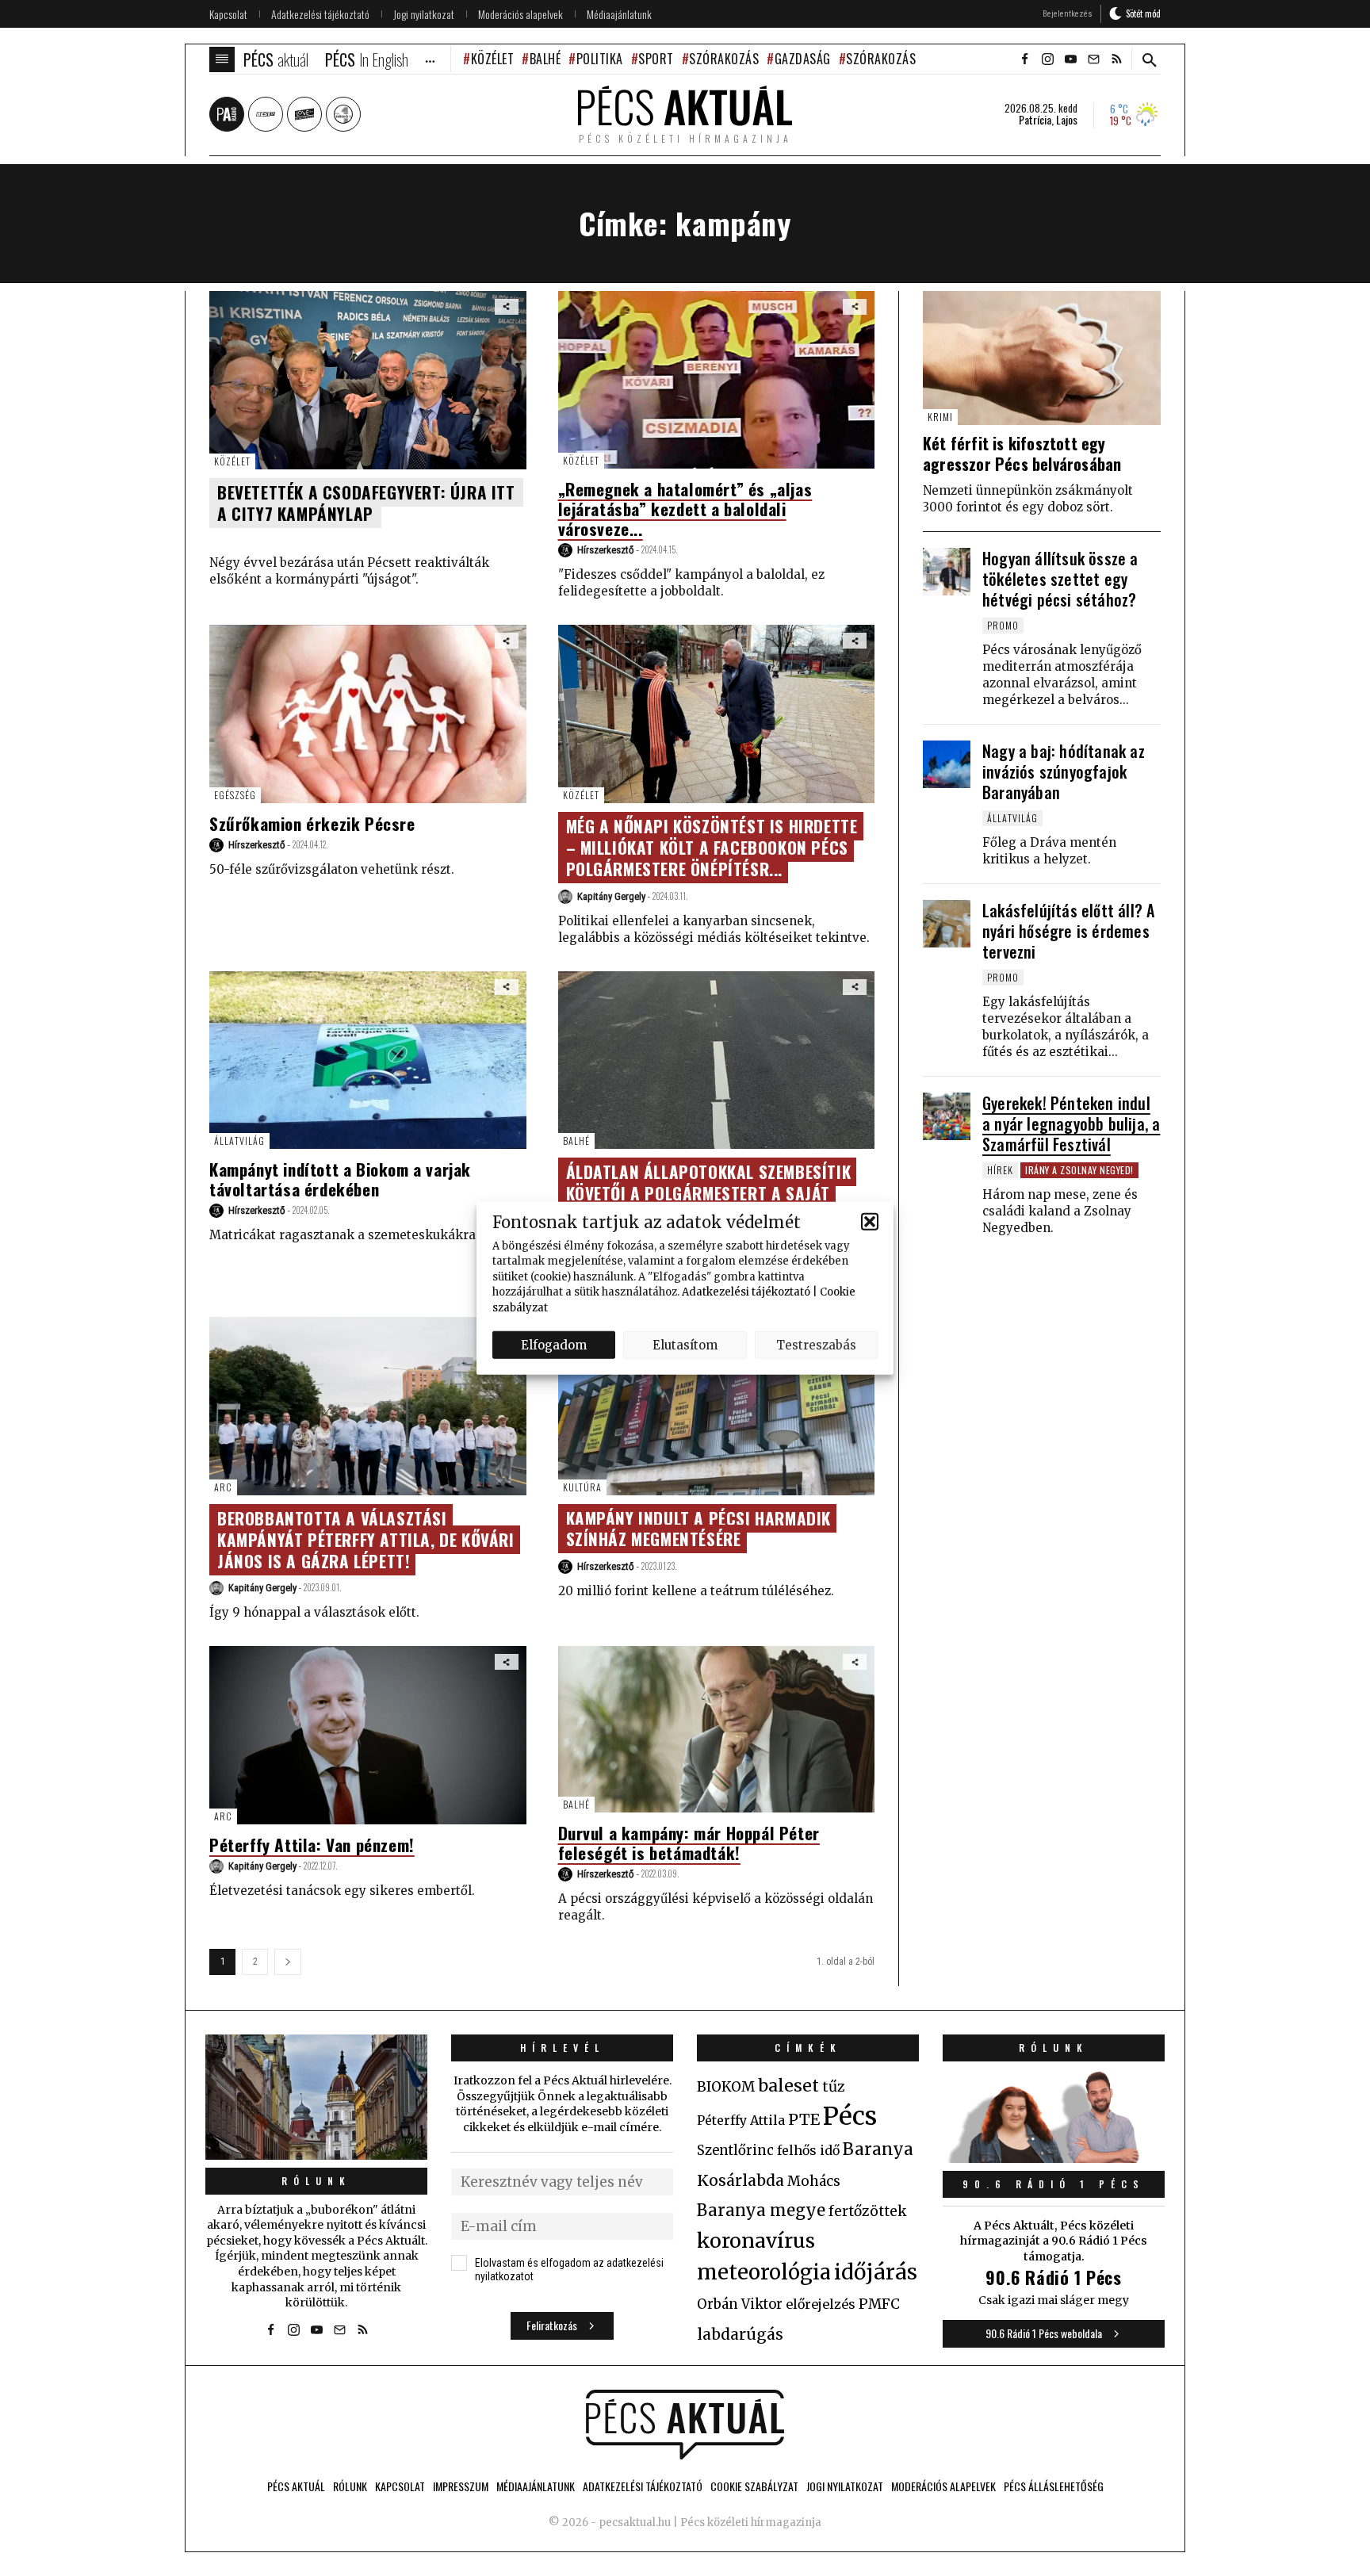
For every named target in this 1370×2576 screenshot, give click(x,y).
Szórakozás (724, 59)
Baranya (878, 2149)
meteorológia (764, 2272)
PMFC (879, 2304)
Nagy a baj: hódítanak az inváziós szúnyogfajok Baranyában (1064, 771)
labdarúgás (740, 2334)
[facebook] (1024, 59)
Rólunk (316, 2181)
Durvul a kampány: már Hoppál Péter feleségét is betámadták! (689, 1843)
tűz (834, 2087)
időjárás (876, 2272)
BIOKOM (726, 2087)
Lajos (1067, 120)
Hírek (1000, 1170)
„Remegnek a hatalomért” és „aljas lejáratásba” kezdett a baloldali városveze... (685, 509)
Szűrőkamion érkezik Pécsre (312, 823)
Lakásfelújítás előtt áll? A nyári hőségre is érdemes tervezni (1068, 931)
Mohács (814, 2181)
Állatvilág (239, 1141)
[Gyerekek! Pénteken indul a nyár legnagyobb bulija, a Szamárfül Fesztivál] (947, 1116)
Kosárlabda (740, 2180)
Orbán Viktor (740, 2304)
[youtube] (1070, 59)
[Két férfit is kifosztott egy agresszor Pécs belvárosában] (1042, 358)
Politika (600, 59)
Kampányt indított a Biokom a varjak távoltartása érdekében (340, 1179)
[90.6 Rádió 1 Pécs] (1054, 2158)
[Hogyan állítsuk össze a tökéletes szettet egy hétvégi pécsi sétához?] (947, 572)
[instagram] (1047, 59)
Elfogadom (554, 1344)
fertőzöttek (868, 2211)
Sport (656, 59)
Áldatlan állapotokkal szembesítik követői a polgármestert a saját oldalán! (709, 1193)
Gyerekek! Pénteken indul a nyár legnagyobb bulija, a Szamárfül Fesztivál (1071, 1123)
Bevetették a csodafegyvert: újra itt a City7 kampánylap (366, 503)
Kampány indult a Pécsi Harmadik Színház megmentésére (699, 1529)
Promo (1003, 625)
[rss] (1116, 59)
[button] (870, 1222)
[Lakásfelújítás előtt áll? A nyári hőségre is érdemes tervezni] (947, 924)
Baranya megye (761, 2210)
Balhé (545, 59)
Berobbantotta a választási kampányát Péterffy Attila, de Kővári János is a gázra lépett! (366, 1539)
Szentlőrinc (735, 2151)
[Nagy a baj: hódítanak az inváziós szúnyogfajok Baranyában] (947, 764)
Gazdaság (803, 59)
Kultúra (582, 1487)
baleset (788, 2086)
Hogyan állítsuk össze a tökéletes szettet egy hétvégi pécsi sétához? (1060, 579)
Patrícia (1035, 120)
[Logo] (685, 2425)
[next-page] (288, 1962)
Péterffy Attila (741, 2120)
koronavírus (756, 2241)
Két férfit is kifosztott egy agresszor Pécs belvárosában (1022, 454)
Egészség (235, 795)
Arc (223, 1487)
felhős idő (808, 2150)
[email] (1093, 59)
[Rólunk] (316, 2097)
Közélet (492, 59)
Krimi (940, 417)
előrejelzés (821, 2304)
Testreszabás (816, 1344)
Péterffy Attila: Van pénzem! (312, 1845)
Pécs (850, 2116)
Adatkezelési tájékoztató (746, 1292)
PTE (804, 2119)
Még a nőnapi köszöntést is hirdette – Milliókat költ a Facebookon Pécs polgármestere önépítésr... (712, 847)
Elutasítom (685, 1344)
